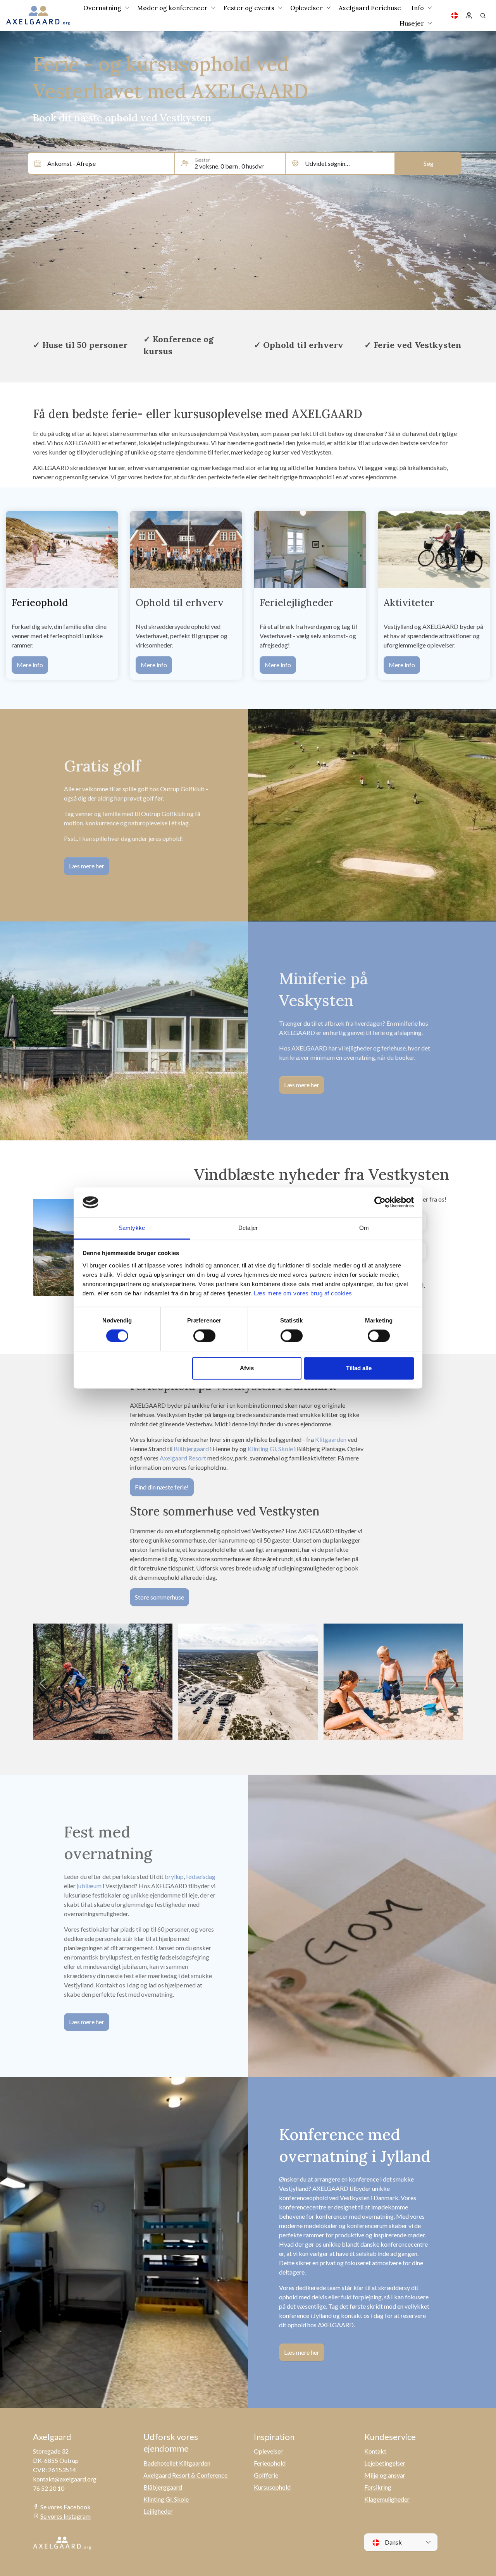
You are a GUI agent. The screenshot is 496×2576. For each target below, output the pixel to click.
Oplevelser (268, 2451)
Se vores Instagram (65, 2516)
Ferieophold (270, 2463)
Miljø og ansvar (385, 2475)
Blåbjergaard (191, 1449)
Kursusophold (272, 2487)
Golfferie (266, 2475)
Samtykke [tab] (132, 1228)
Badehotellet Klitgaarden (177, 2463)
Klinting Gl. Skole (270, 1449)
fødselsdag (201, 1876)
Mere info (30, 665)
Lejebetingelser (385, 2463)
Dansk (393, 2542)
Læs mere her (87, 866)
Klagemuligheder (387, 2499)
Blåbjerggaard (163, 2487)
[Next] (453, 1684)
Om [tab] (364, 1228)
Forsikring (378, 2487)
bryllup (174, 1876)
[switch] (204, 1336)
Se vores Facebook (65, 2507)
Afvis (247, 1368)
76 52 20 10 (49, 2488)
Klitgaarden (331, 1439)
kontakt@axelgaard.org (65, 2479)
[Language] (455, 15)
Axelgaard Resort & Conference (186, 2475)
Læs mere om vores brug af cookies (303, 1293)
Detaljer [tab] (248, 1228)
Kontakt (375, 2451)
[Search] (483, 15)
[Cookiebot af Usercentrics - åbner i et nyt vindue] (380, 1202)
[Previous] (43, 1684)
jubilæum (89, 1886)
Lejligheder (158, 2511)
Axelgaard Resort (183, 1458)
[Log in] (469, 15)
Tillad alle (359, 1368)
